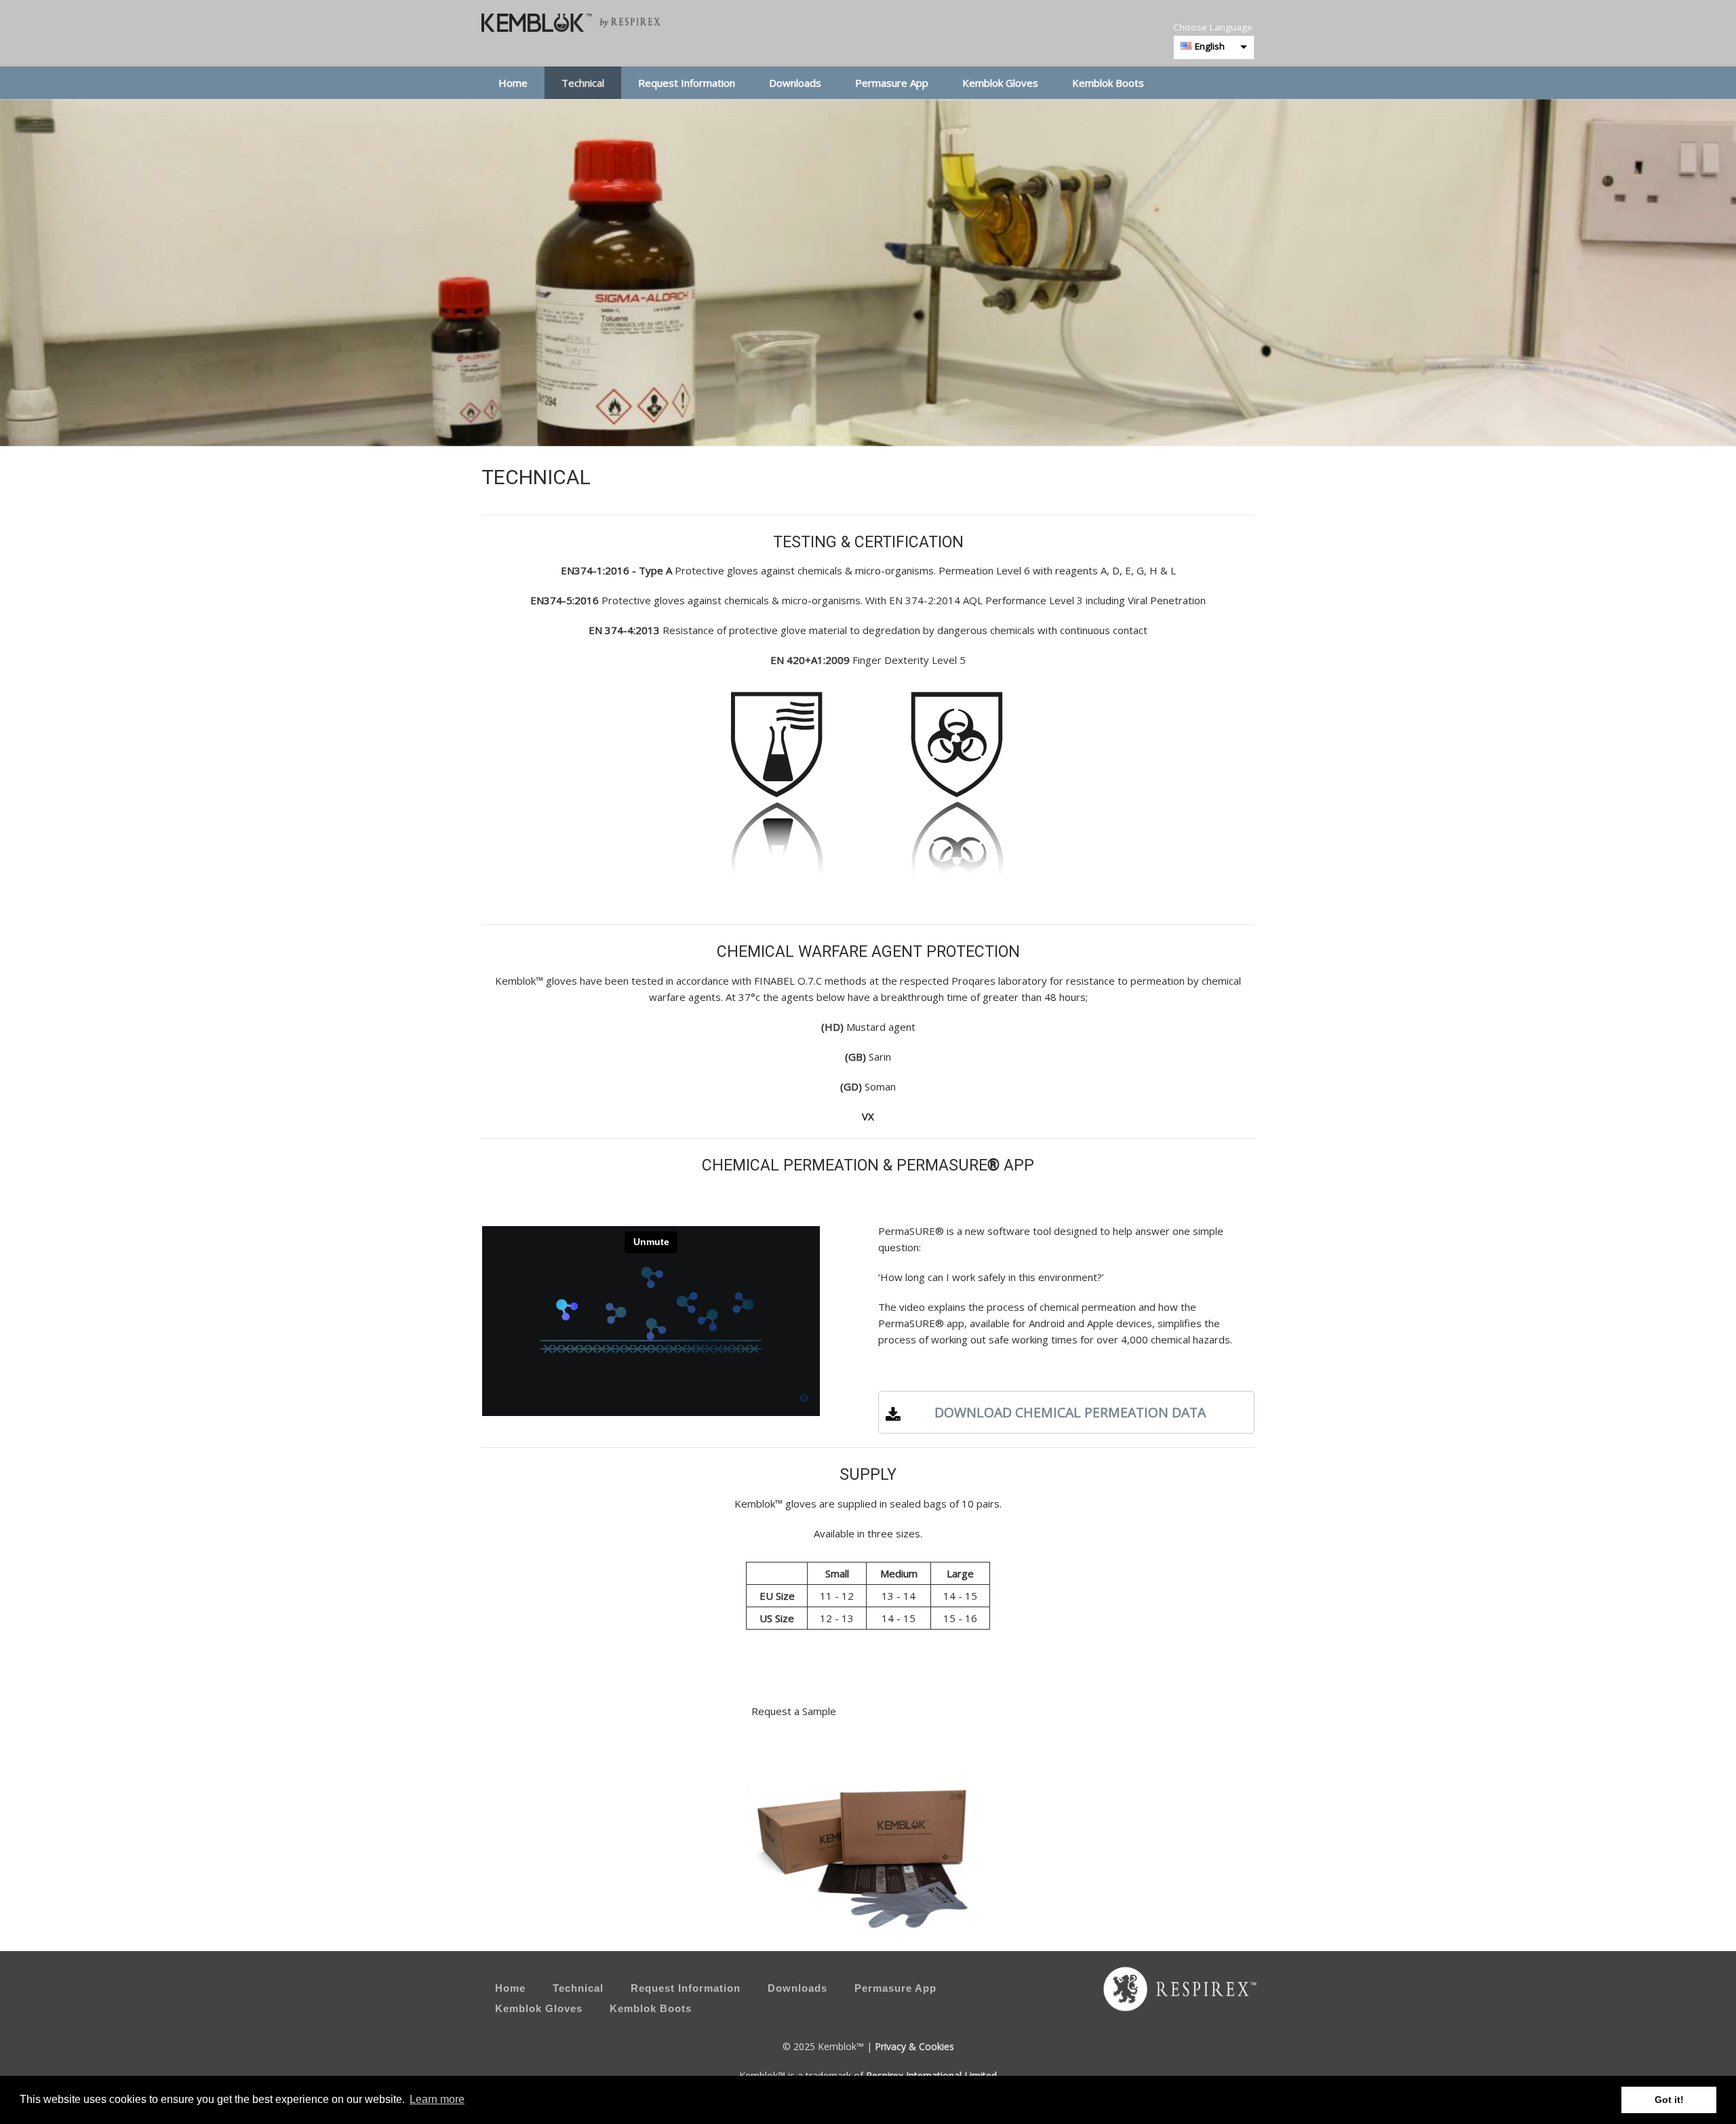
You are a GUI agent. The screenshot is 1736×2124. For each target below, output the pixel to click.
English (1210, 46)
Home (513, 83)
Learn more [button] (437, 2099)
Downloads (795, 83)
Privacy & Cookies (914, 2046)
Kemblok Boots (1108, 83)
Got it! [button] (1669, 2100)
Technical (583, 83)
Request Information (687, 83)
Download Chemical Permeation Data (1067, 1412)
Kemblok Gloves (1000, 83)
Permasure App (892, 83)
